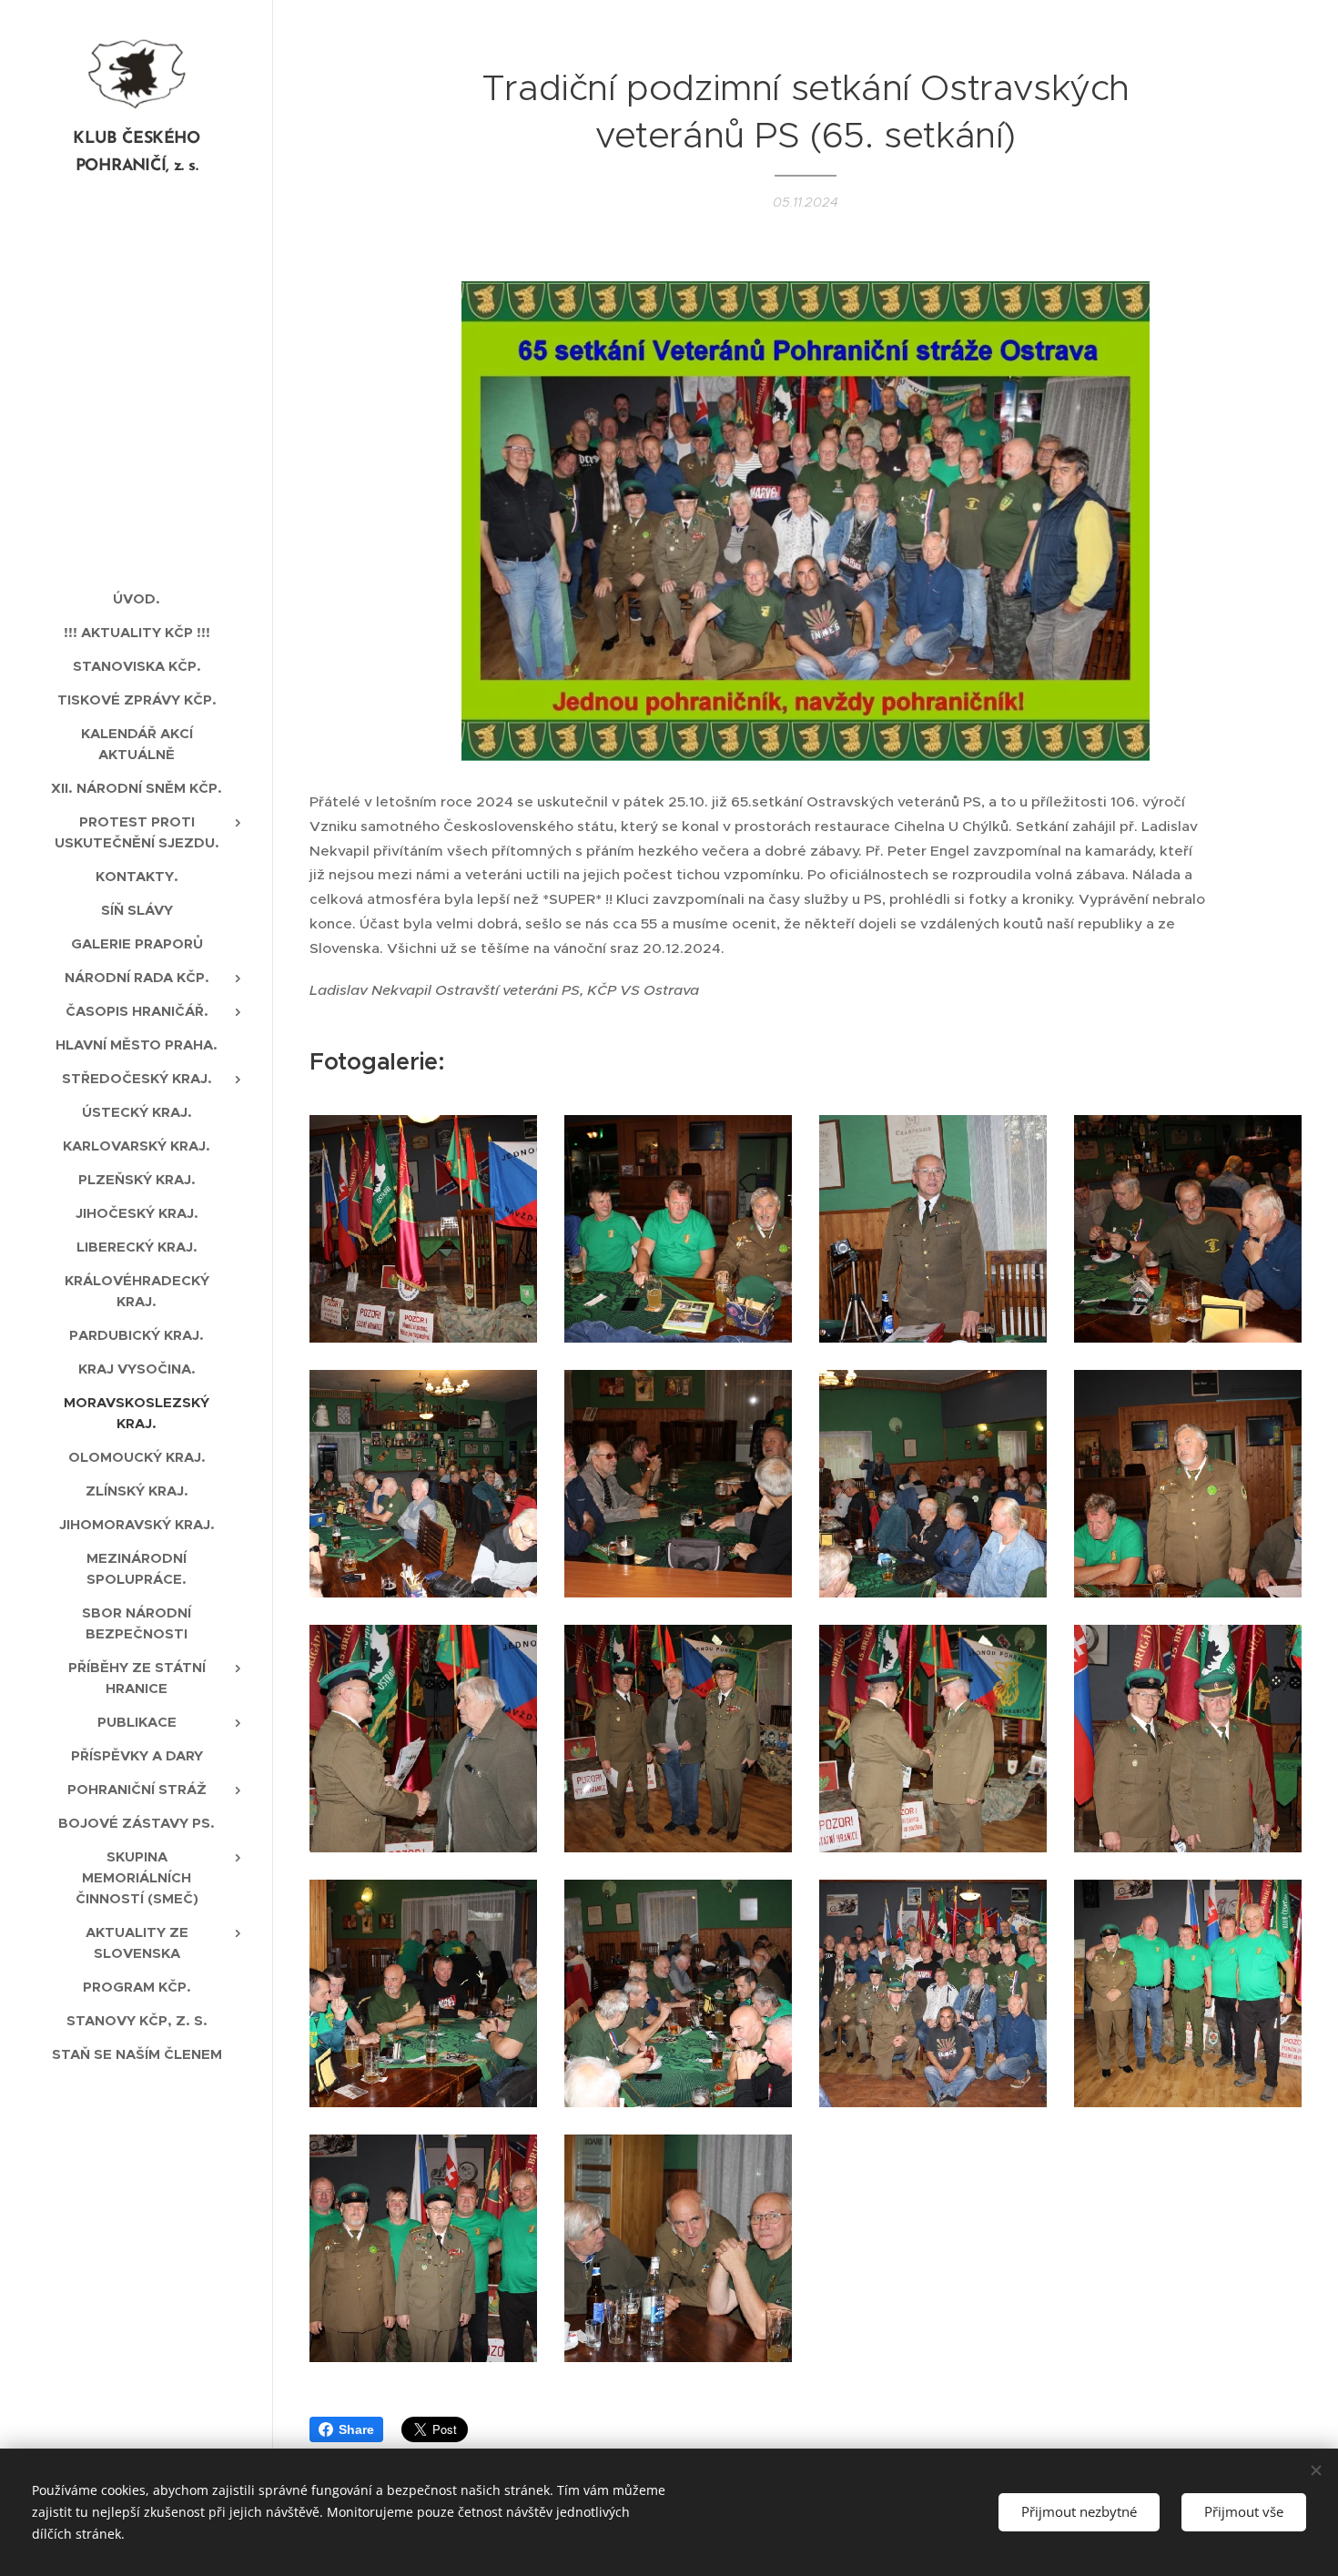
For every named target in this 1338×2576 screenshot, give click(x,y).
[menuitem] (137, 598)
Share (356, 2429)
